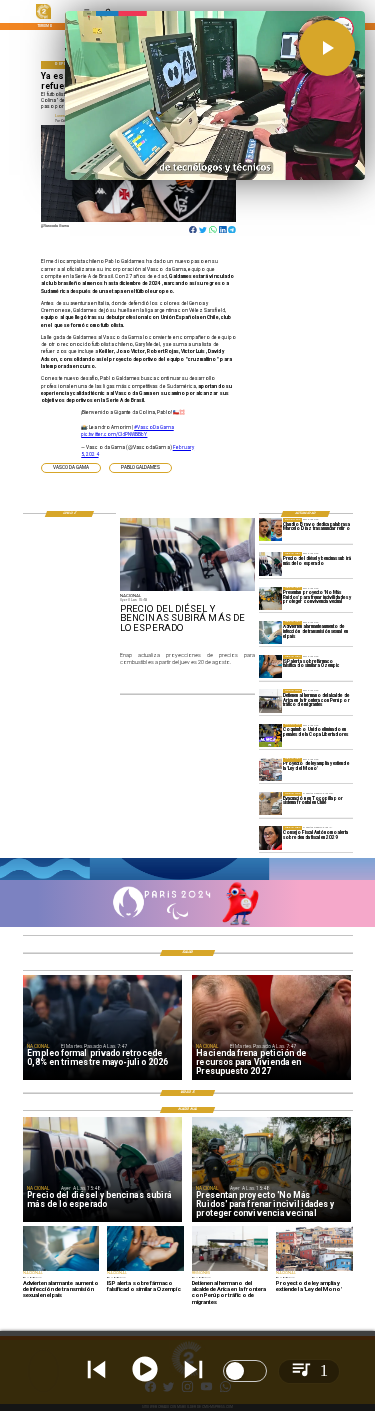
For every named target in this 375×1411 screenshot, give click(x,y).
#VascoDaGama (154, 427)
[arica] (270, 700)
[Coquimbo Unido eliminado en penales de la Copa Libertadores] (270, 735)
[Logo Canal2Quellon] (43, 18)
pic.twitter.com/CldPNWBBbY (114, 434)
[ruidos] (270, 598)
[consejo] (270, 837)
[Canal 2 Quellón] (187, 879)
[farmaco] (270, 666)
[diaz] (270, 529)
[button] (71, 468)
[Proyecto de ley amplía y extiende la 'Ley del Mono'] (270, 769)
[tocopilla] (270, 803)
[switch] (245, 1371)
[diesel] (270, 563)
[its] (270, 632)
